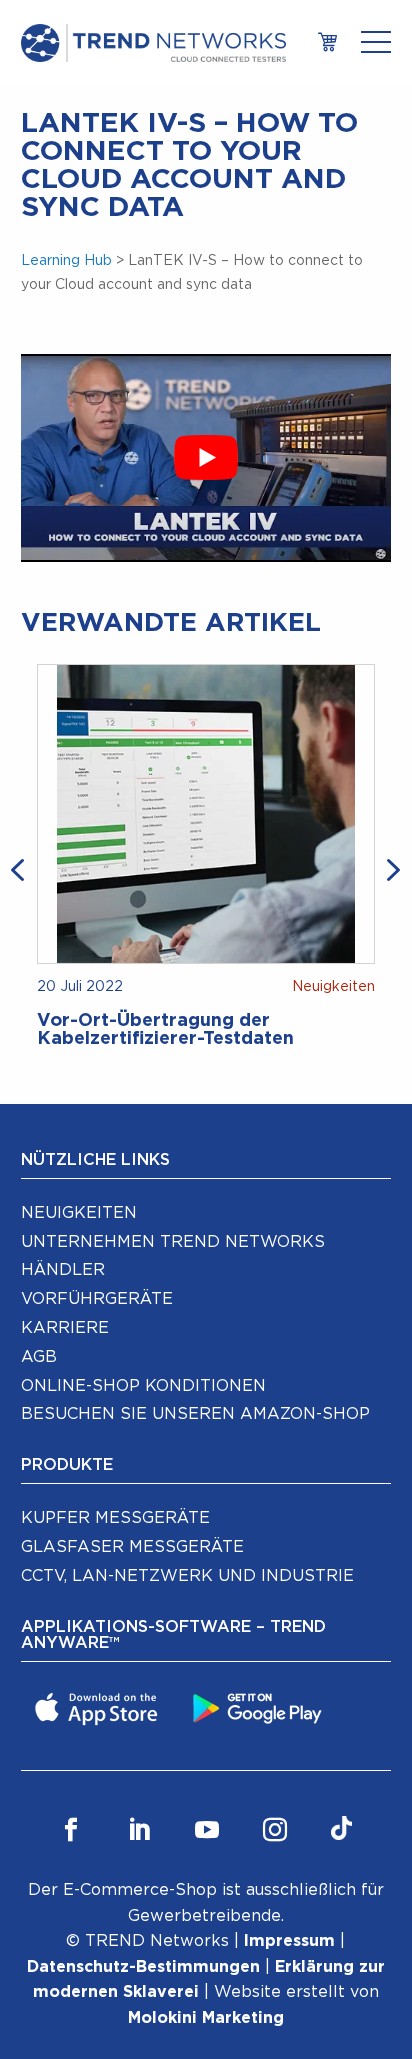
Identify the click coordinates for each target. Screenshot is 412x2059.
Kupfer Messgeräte (115, 1518)
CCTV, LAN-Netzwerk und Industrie (187, 1576)
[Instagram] (275, 1830)
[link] (328, 43)
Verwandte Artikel (171, 623)
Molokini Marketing (206, 2018)
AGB (39, 1357)
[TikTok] (341, 1830)
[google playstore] (260, 1707)
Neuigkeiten (79, 1213)
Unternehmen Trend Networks (173, 1242)
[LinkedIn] (139, 1830)
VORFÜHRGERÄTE (97, 1299)
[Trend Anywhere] (99, 1707)
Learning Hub (66, 261)
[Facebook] (71, 1830)
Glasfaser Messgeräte (132, 1547)
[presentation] (21, 868)
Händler (63, 1270)
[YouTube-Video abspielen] (206, 458)
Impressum (289, 1941)
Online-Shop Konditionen (143, 1386)
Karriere (65, 1328)
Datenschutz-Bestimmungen (143, 1967)
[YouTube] (207, 1830)
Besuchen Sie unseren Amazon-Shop (195, 1414)
